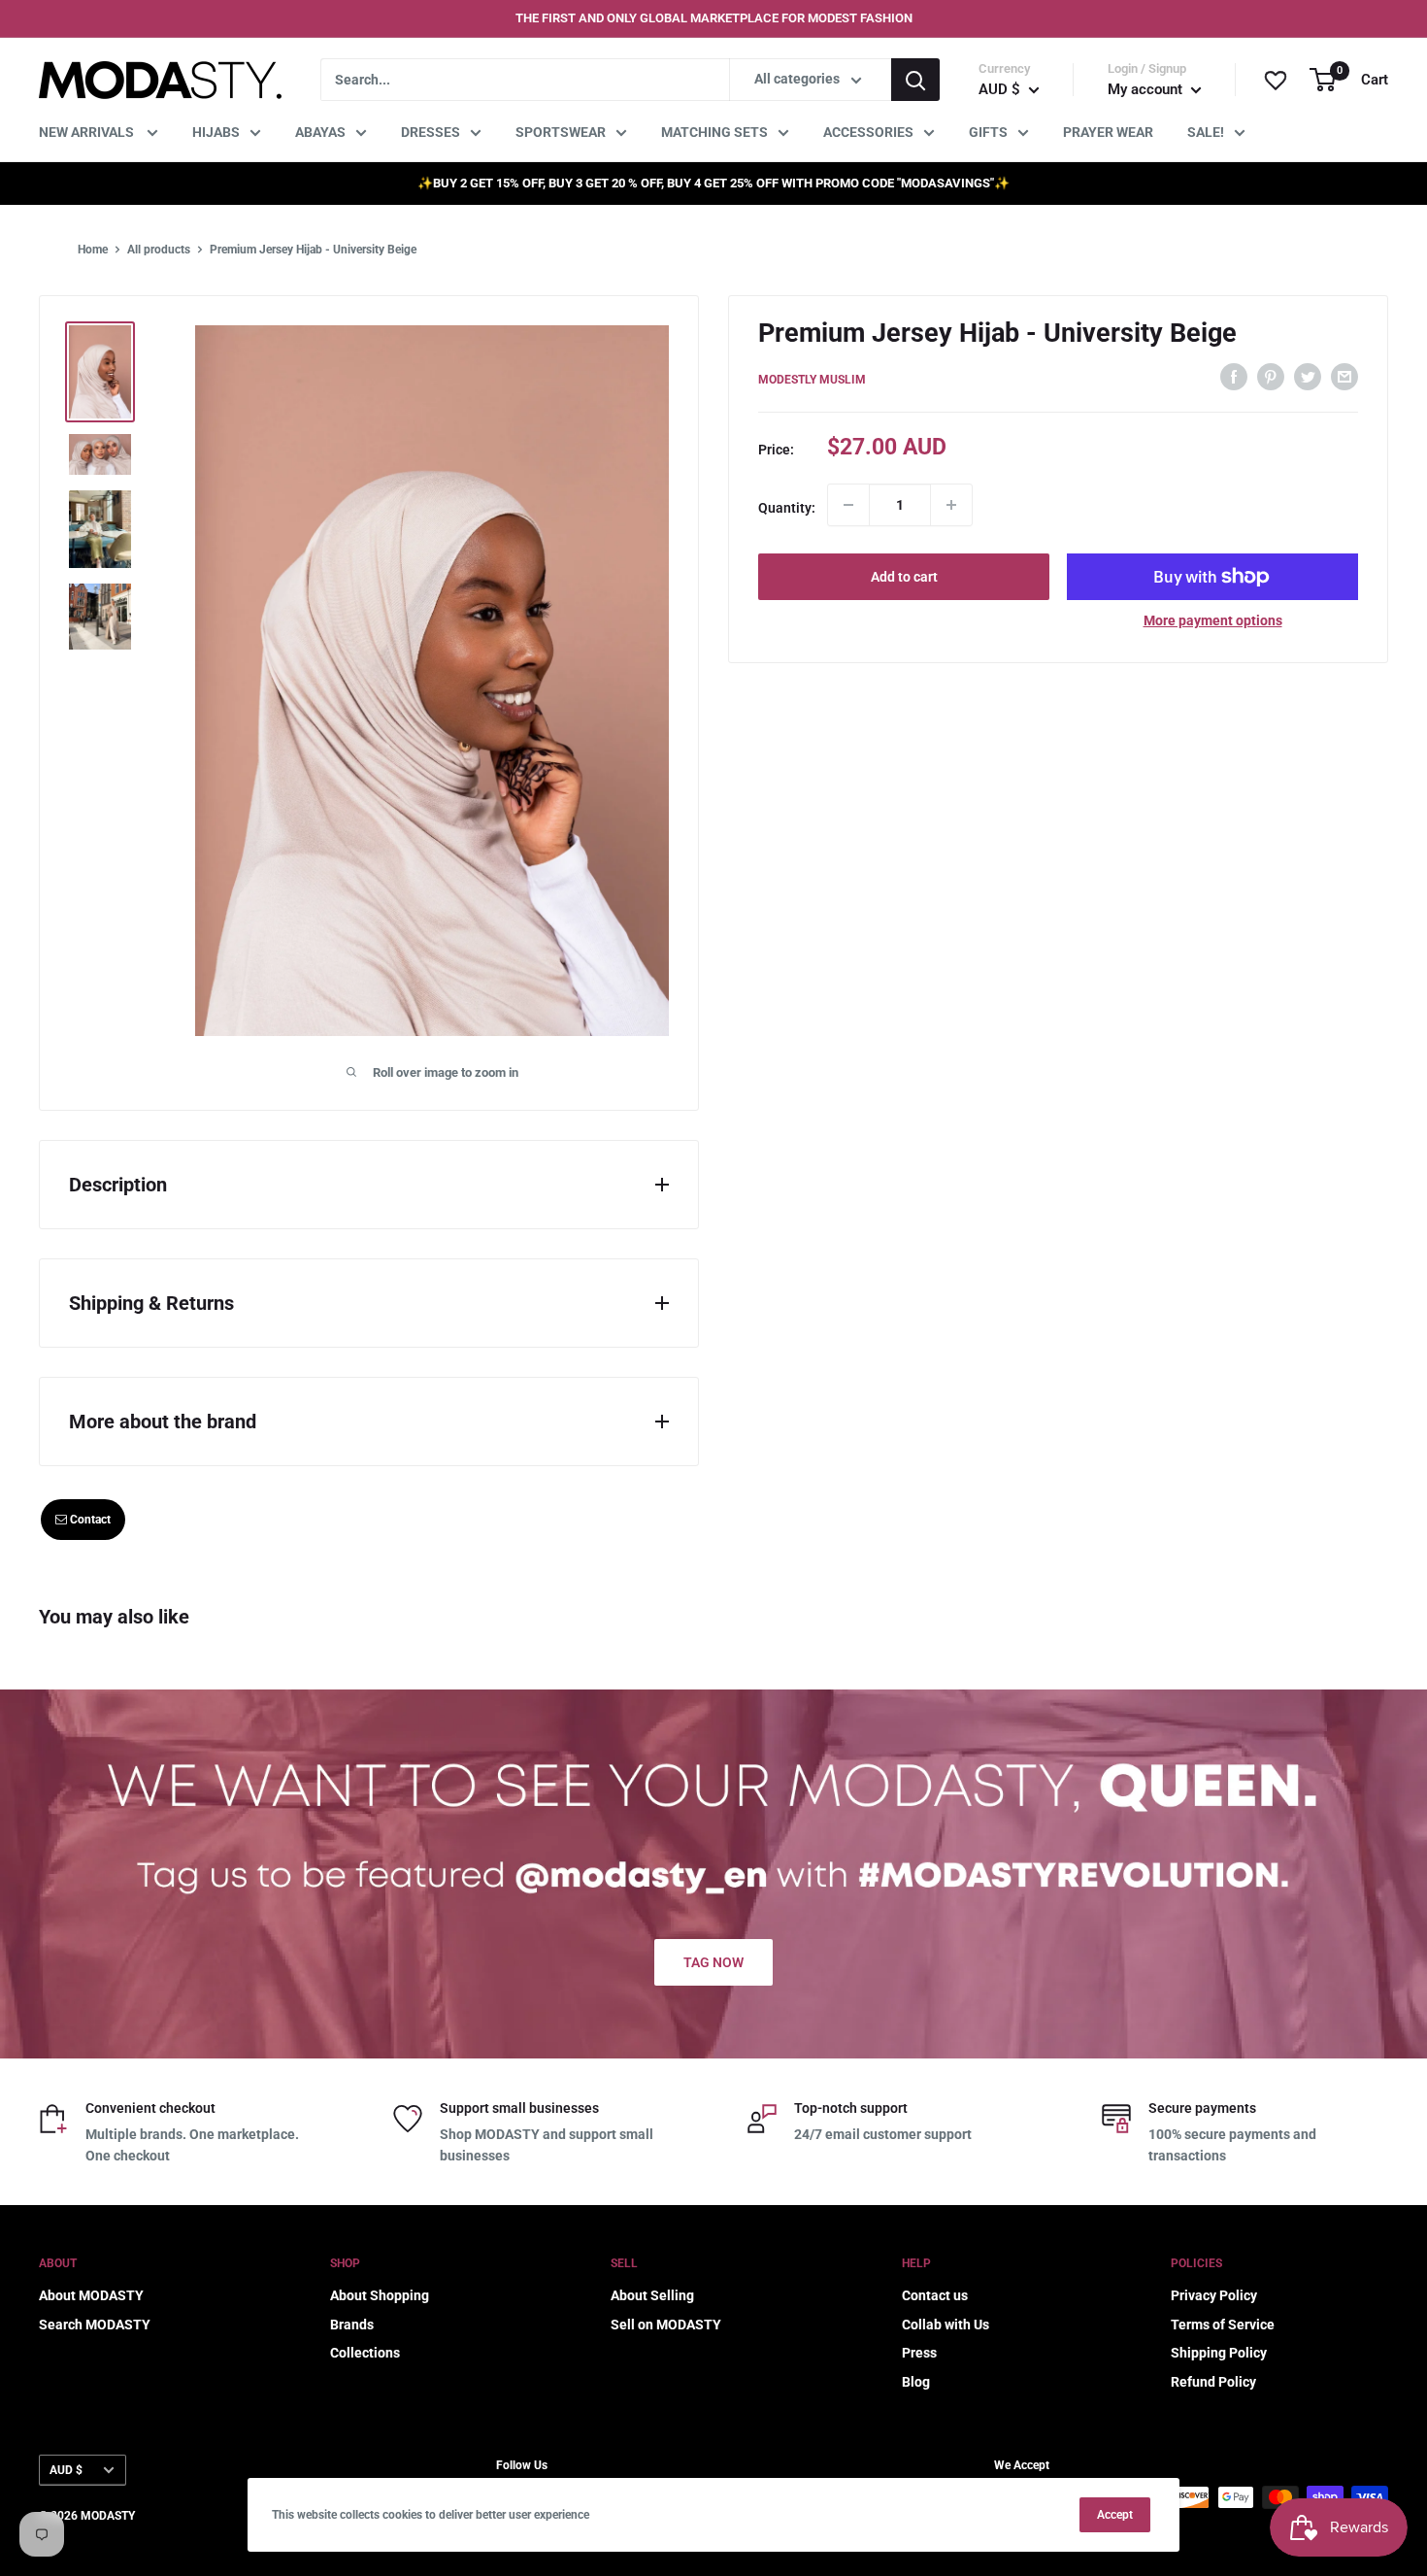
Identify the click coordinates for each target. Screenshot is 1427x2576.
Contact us (935, 2295)
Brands (352, 2325)
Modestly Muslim (812, 379)
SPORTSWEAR (561, 132)
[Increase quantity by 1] (951, 505)
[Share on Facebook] (1234, 376)
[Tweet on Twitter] (1308, 376)
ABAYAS (320, 132)
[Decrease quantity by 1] (848, 505)
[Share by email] (1344, 376)
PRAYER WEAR (1108, 132)
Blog (916, 2382)
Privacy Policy (1214, 2295)
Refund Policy (1213, 2382)
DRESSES (431, 132)
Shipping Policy (1219, 2353)
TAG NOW (713, 1962)
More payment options (1213, 620)
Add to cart (904, 577)
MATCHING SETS (714, 132)
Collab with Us (946, 2325)
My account (1147, 89)
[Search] (915, 80)
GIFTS (988, 132)
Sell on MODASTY (666, 2325)
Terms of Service (1223, 2325)
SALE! (1206, 132)
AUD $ (66, 2470)
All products (159, 250)
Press (919, 2353)
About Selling (652, 2295)
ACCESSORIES (868, 132)
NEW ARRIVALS (88, 132)
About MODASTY (91, 2295)
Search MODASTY (95, 2325)
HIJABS (216, 132)
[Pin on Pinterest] (1271, 376)
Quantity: (787, 508)
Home (93, 250)
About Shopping (380, 2295)
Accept (1115, 2515)
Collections (365, 2353)
